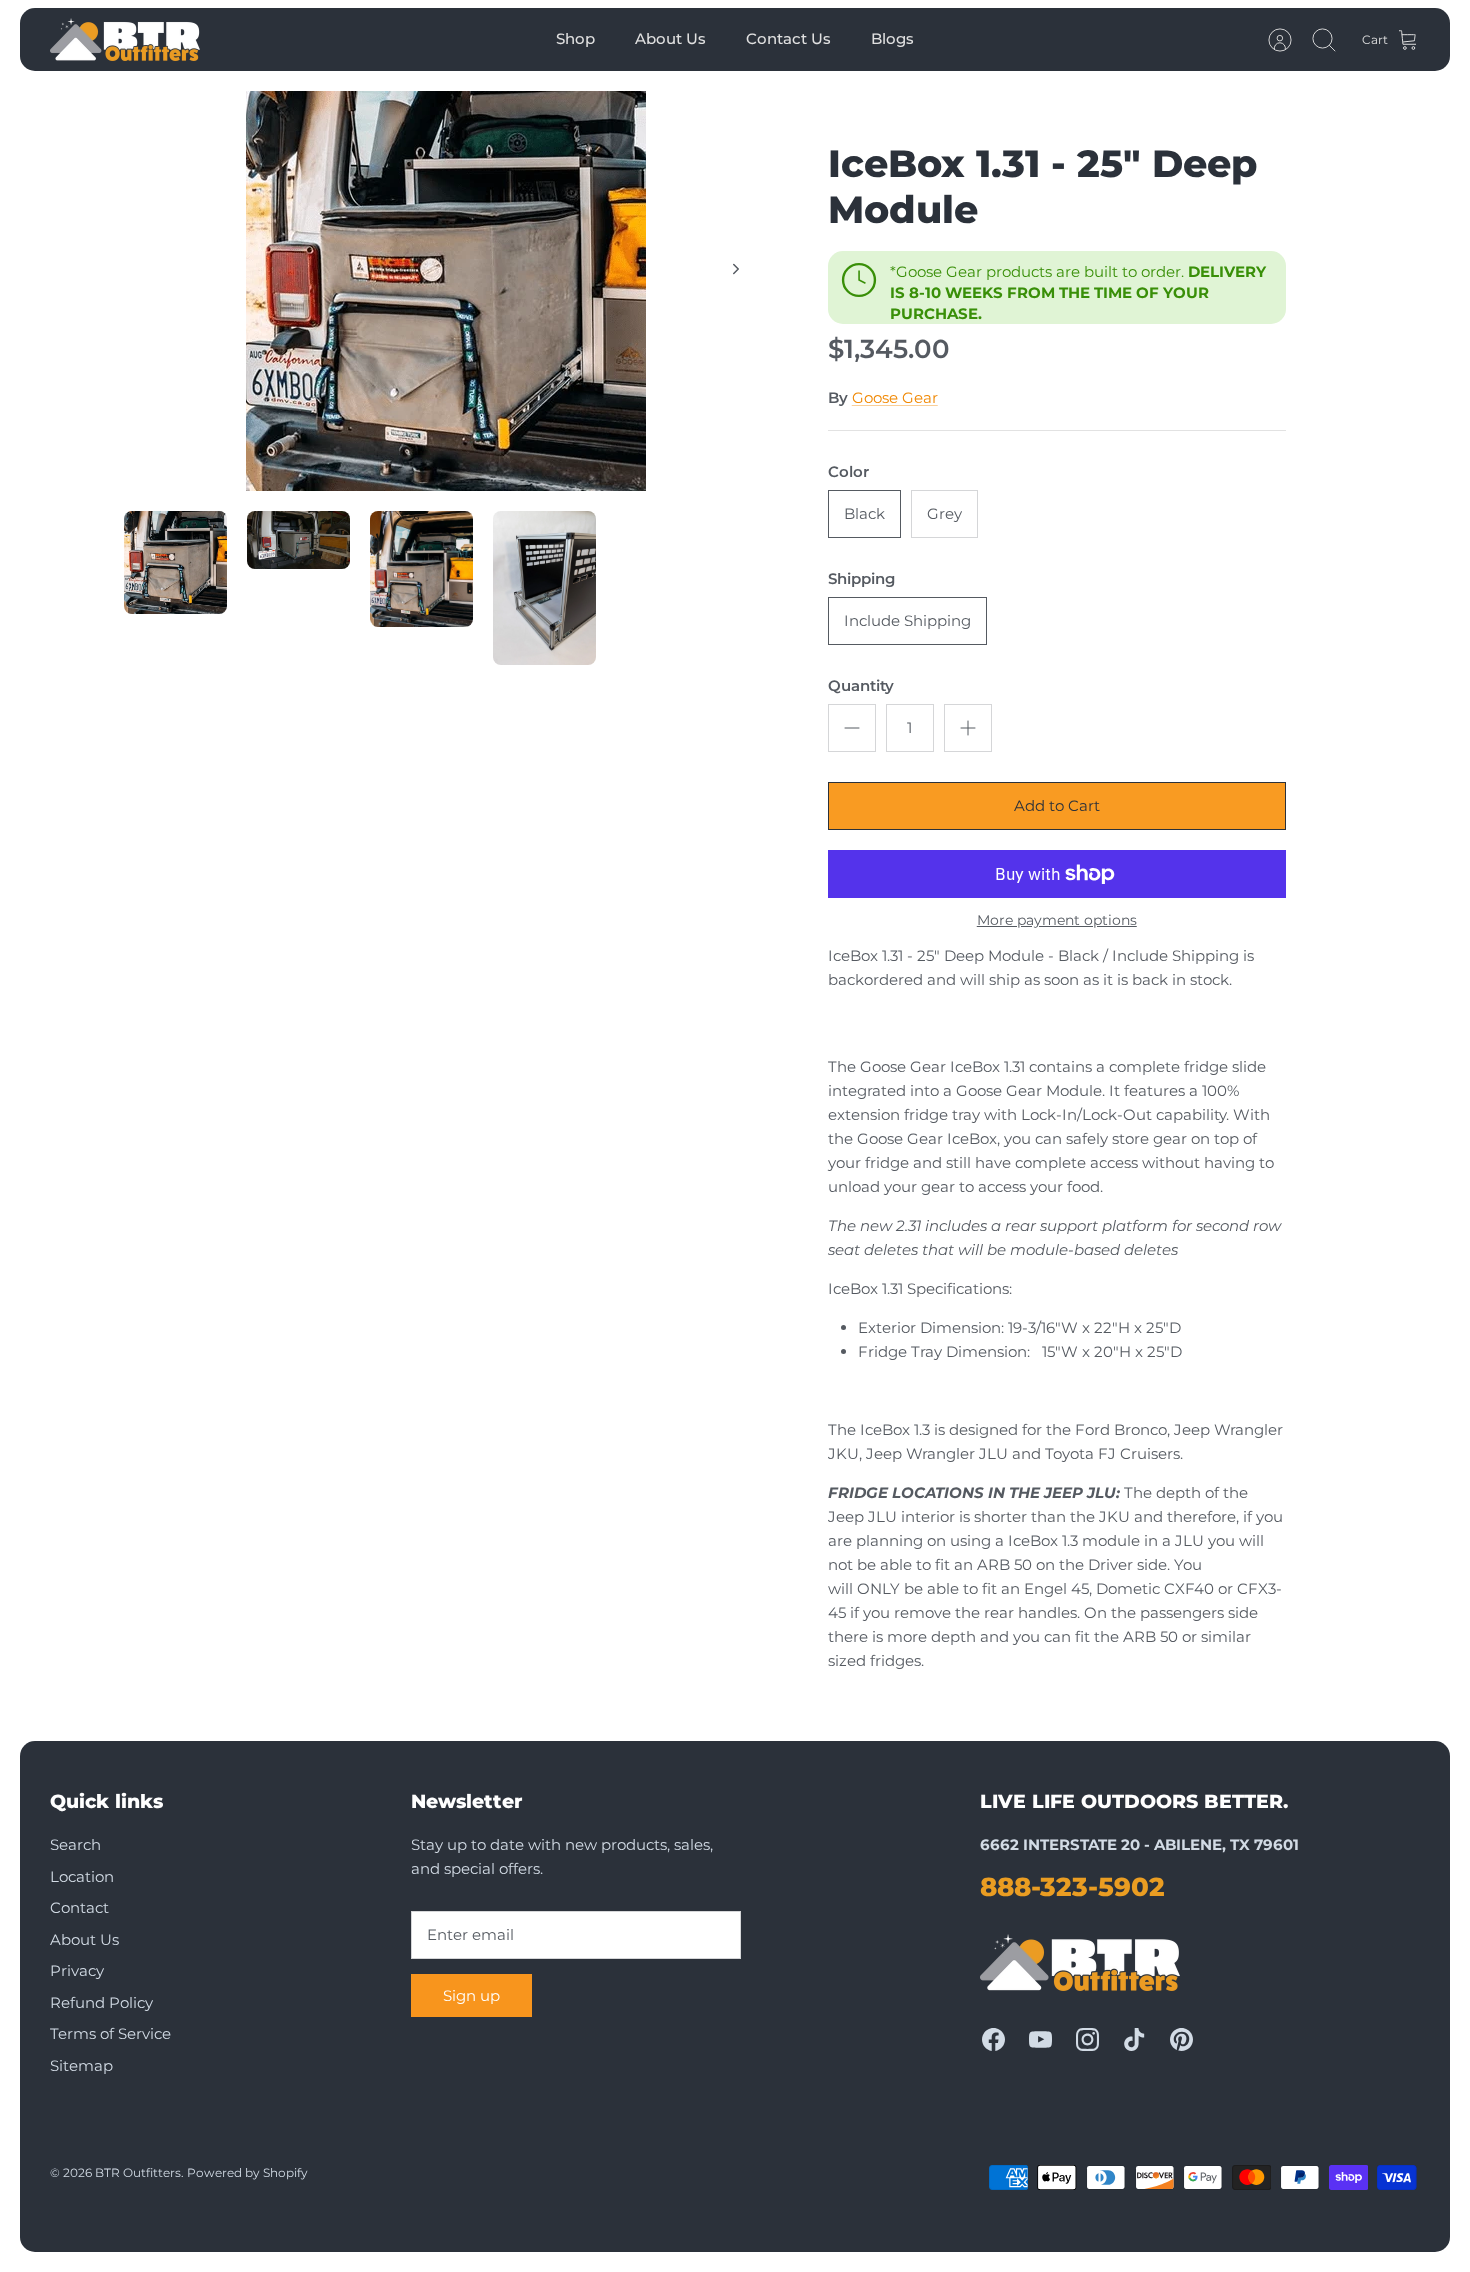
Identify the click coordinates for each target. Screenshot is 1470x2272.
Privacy (77, 1970)
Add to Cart (1057, 805)
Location (82, 1876)
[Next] (736, 269)
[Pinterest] (1181, 2039)
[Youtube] (1040, 2039)
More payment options (1057, 920)
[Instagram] (1087, 2039)
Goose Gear (895, 397)
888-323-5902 (1072, 1887)
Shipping (861, 578)
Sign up (471, 1995)
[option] (446, 291)
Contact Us (788, 38)
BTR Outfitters (138, 2172)
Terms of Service (110, 2033)
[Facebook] (993, 2039)
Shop (575, 38)
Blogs (892, 38)
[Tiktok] (1134, 2039)
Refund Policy (101, 2002)
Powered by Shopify (247, 2172)
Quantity (861, 685)
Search (75, 1844)
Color (848, 471)
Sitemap (81, 2065)
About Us (670, 38)
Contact (79, 1907)
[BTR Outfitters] (125, 39)
